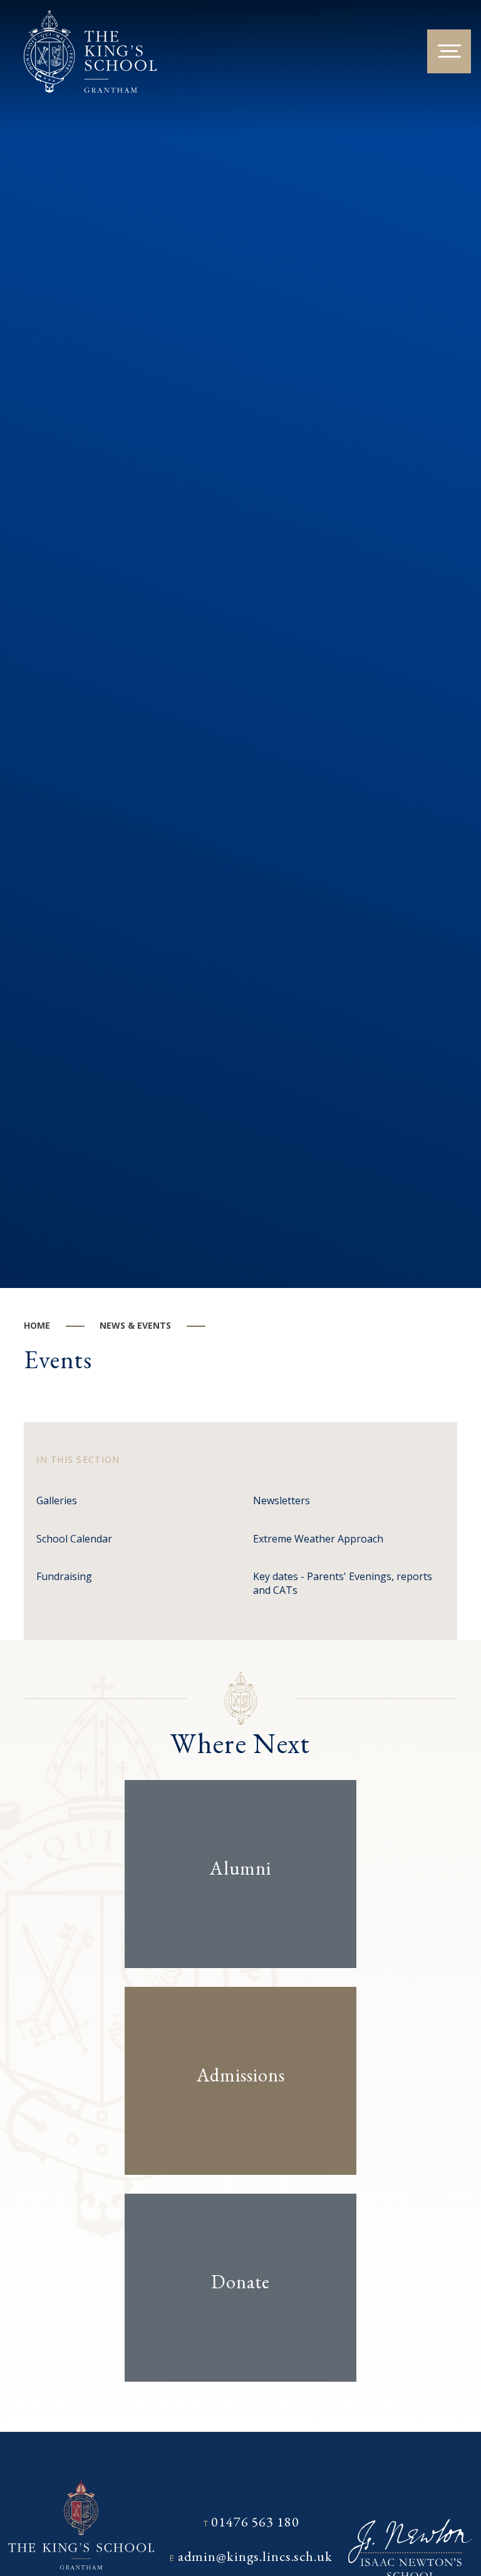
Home (37, 1325)
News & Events (135, 1325)
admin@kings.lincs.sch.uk (255, 2556)
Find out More (230, 1907)
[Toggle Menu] (449, 51)
